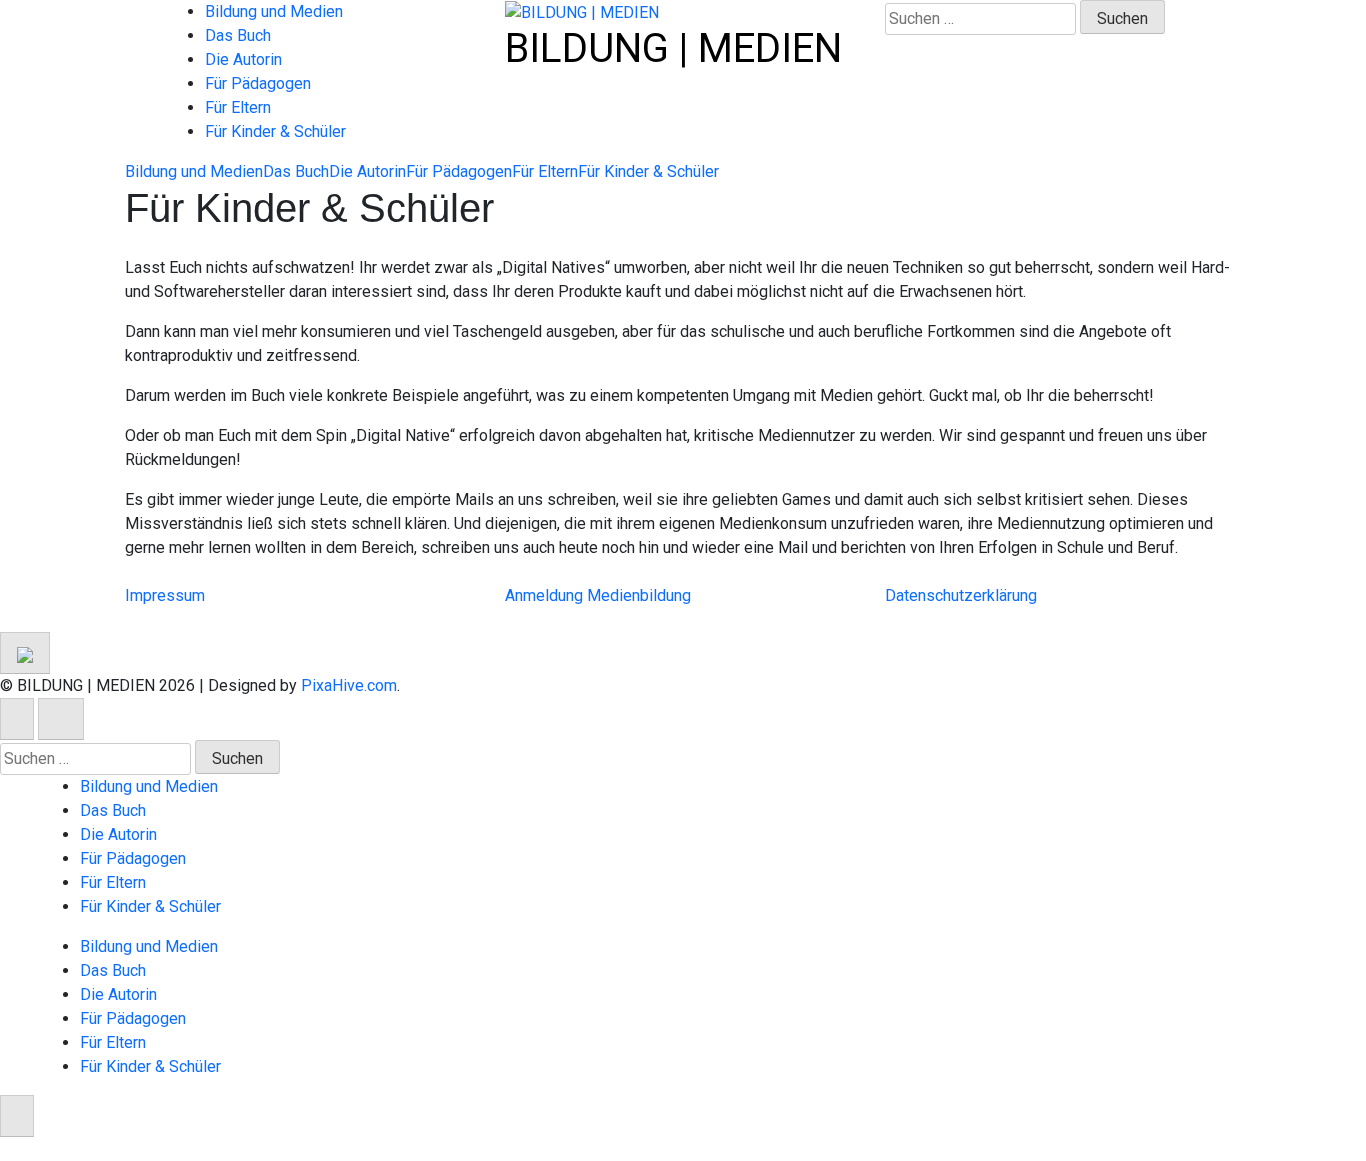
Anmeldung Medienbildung (598, 595)
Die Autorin (243, 59)
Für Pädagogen (258, 83)
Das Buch (238, 35)
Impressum (165, 595)
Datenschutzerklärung (961, 595)
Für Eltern (238, 107)
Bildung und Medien (274, 11)
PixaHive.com (349, 685)
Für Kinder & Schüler (275, 131)
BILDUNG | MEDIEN (673, 48)
